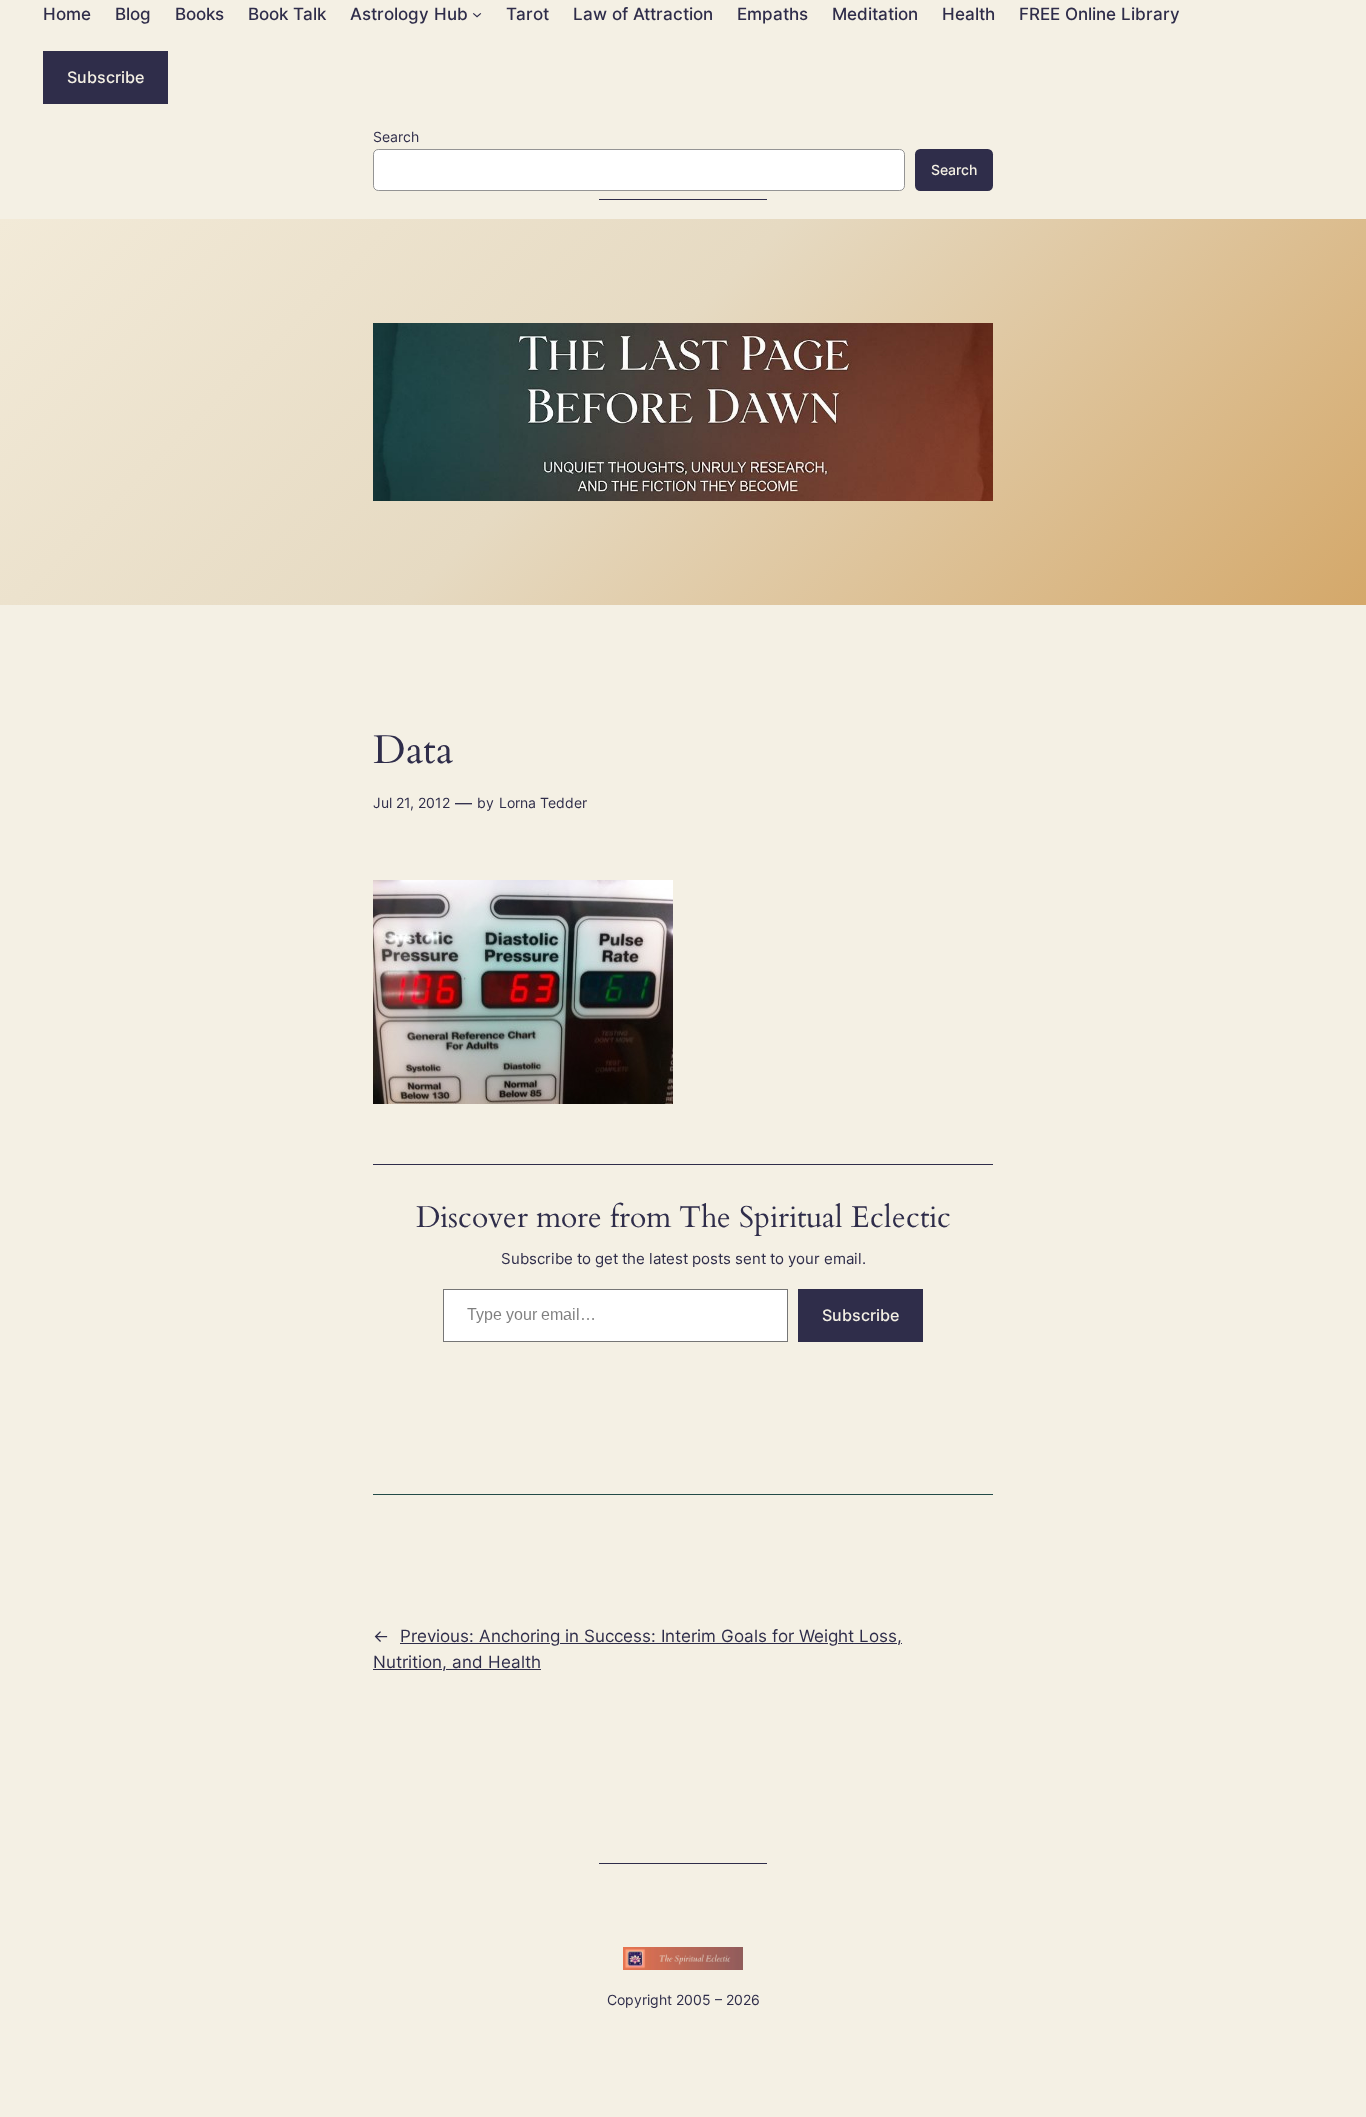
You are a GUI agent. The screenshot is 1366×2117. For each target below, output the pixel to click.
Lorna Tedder (543, 802)
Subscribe (105, 77)
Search (396, 136)
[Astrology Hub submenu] (477, 14)
